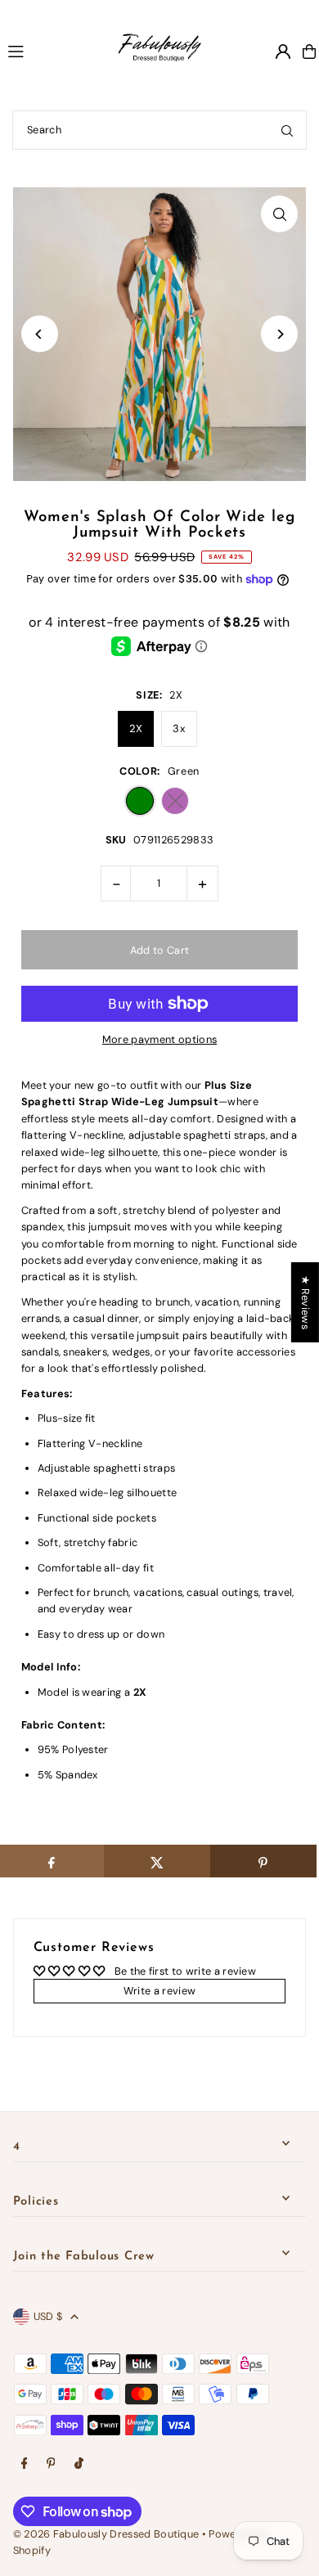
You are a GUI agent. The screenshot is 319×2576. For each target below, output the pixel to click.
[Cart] (309, 52)
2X (136, 728)
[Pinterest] (51, 2464)
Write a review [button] (159, 1991)
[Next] (279, 334)
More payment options (159, 1039)
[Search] (287, 130)
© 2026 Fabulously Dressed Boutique (108, 2534)
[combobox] (159, 130)
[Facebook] (25, 2464)
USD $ (48, 2316)
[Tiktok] (79, 2464)
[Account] (283, 52)
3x (179, 728)
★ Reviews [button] (306, 1301)
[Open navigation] (45, 51)
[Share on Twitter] (157, 1861)
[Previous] (40, 334)
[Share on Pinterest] (263, 1861)
